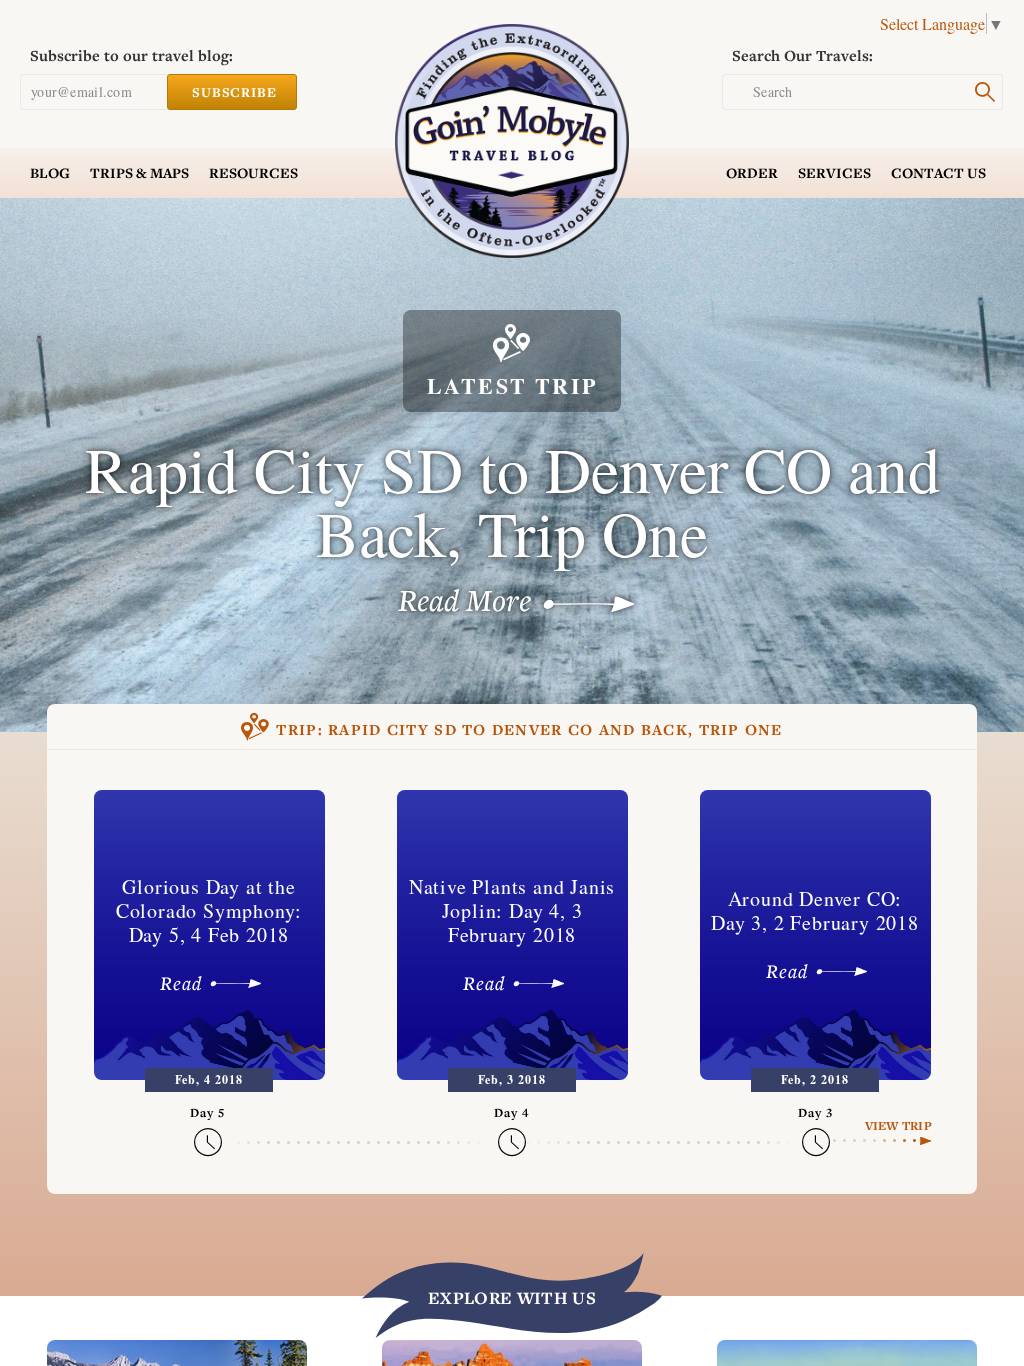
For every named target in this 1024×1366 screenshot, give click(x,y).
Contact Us (938, 172)
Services (834, 172)
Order (752, 172)
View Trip (898, 1125)
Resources (253, 172)
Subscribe (234, 92)
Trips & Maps (139, 172)
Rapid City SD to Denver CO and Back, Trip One (529, 729)
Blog (50, 172)
